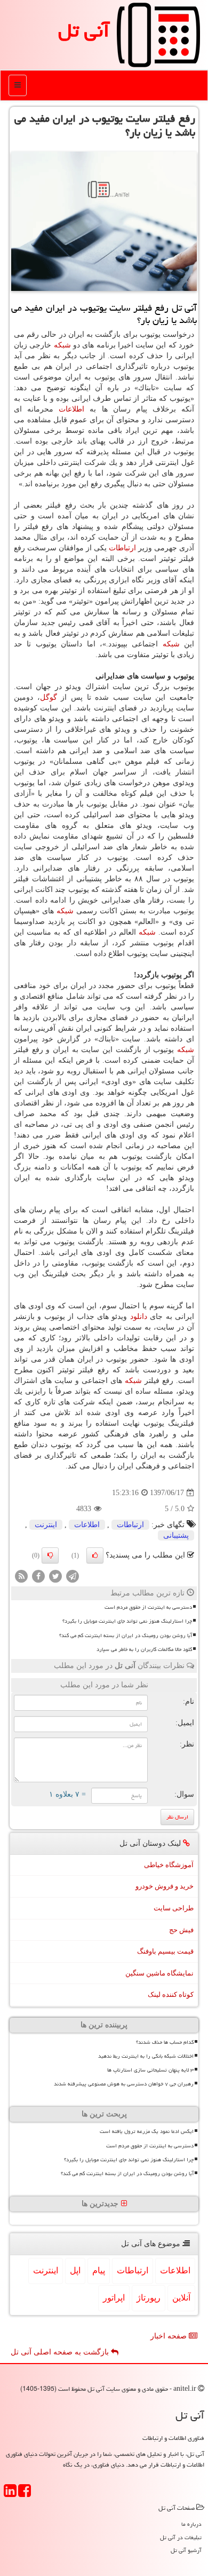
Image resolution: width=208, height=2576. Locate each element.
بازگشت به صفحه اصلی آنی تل (61, 2352)
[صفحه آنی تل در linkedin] (10, 2494)
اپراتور (114, 2298)
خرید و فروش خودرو (165, 1886)
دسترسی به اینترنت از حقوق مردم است (148, 1607)
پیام (99, 2270)
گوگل (49, 697)
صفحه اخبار (170, 2336)
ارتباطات (122, 548)
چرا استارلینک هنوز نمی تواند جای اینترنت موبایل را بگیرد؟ (127, 1621)
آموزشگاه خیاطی (169, 1865)
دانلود (139, 1317)
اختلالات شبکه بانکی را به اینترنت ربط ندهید (146, 2056)
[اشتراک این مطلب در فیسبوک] (38, 1576)
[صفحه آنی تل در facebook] (25, 2494)
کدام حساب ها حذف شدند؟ (165, 2042)
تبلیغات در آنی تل (181, 2537)
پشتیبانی (176, 1535)
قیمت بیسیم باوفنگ (165, 1951)
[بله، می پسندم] (95, 1555)
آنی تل (84, 30)
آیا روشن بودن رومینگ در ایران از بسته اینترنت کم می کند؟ (126, 1635)
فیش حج (181, 1930)
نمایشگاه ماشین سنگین (159, 1973)
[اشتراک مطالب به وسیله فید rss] (21, 1576)
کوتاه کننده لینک (171, 1994)
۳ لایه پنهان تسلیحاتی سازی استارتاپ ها (150, 2070)
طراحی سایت (174, 1908)
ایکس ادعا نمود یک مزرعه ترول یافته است (147, 2131)
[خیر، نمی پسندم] (50, 1555)
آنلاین (181, 2298)
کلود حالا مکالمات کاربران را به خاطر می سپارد (144, 1649)
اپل (75, 2270)
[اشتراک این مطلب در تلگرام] (73, 1576)
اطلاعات (71, 409)
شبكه (62, 345)
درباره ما (191, 2524)
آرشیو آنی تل (186, 2550)
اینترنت (46, 1525)
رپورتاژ (149, 2298)
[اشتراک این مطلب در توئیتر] (55, 1576)
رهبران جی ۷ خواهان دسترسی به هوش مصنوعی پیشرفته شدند (124, 2084)
